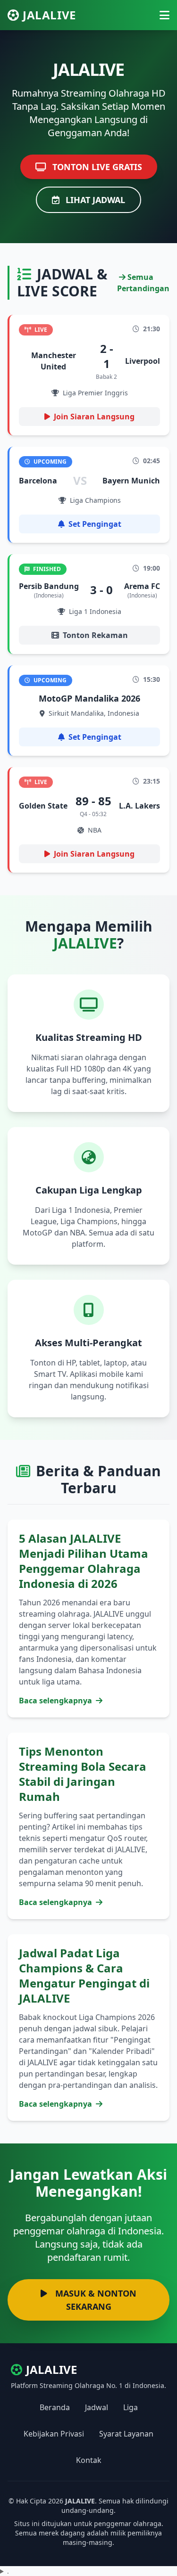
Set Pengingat (95, 524)
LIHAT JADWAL (94, 200)
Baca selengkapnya (56, 1701)
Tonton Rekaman (95, 635)
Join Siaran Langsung (94, 417)
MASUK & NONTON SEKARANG (95, 2300)
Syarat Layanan (126, 2434)
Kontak (89, 2460)
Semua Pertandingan (143, 283)
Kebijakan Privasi (54, 2434)
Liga (131, 2407)
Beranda (55, 2407)
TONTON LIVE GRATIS (96, 167)
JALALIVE (49, 15)
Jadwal (97, 2407)
